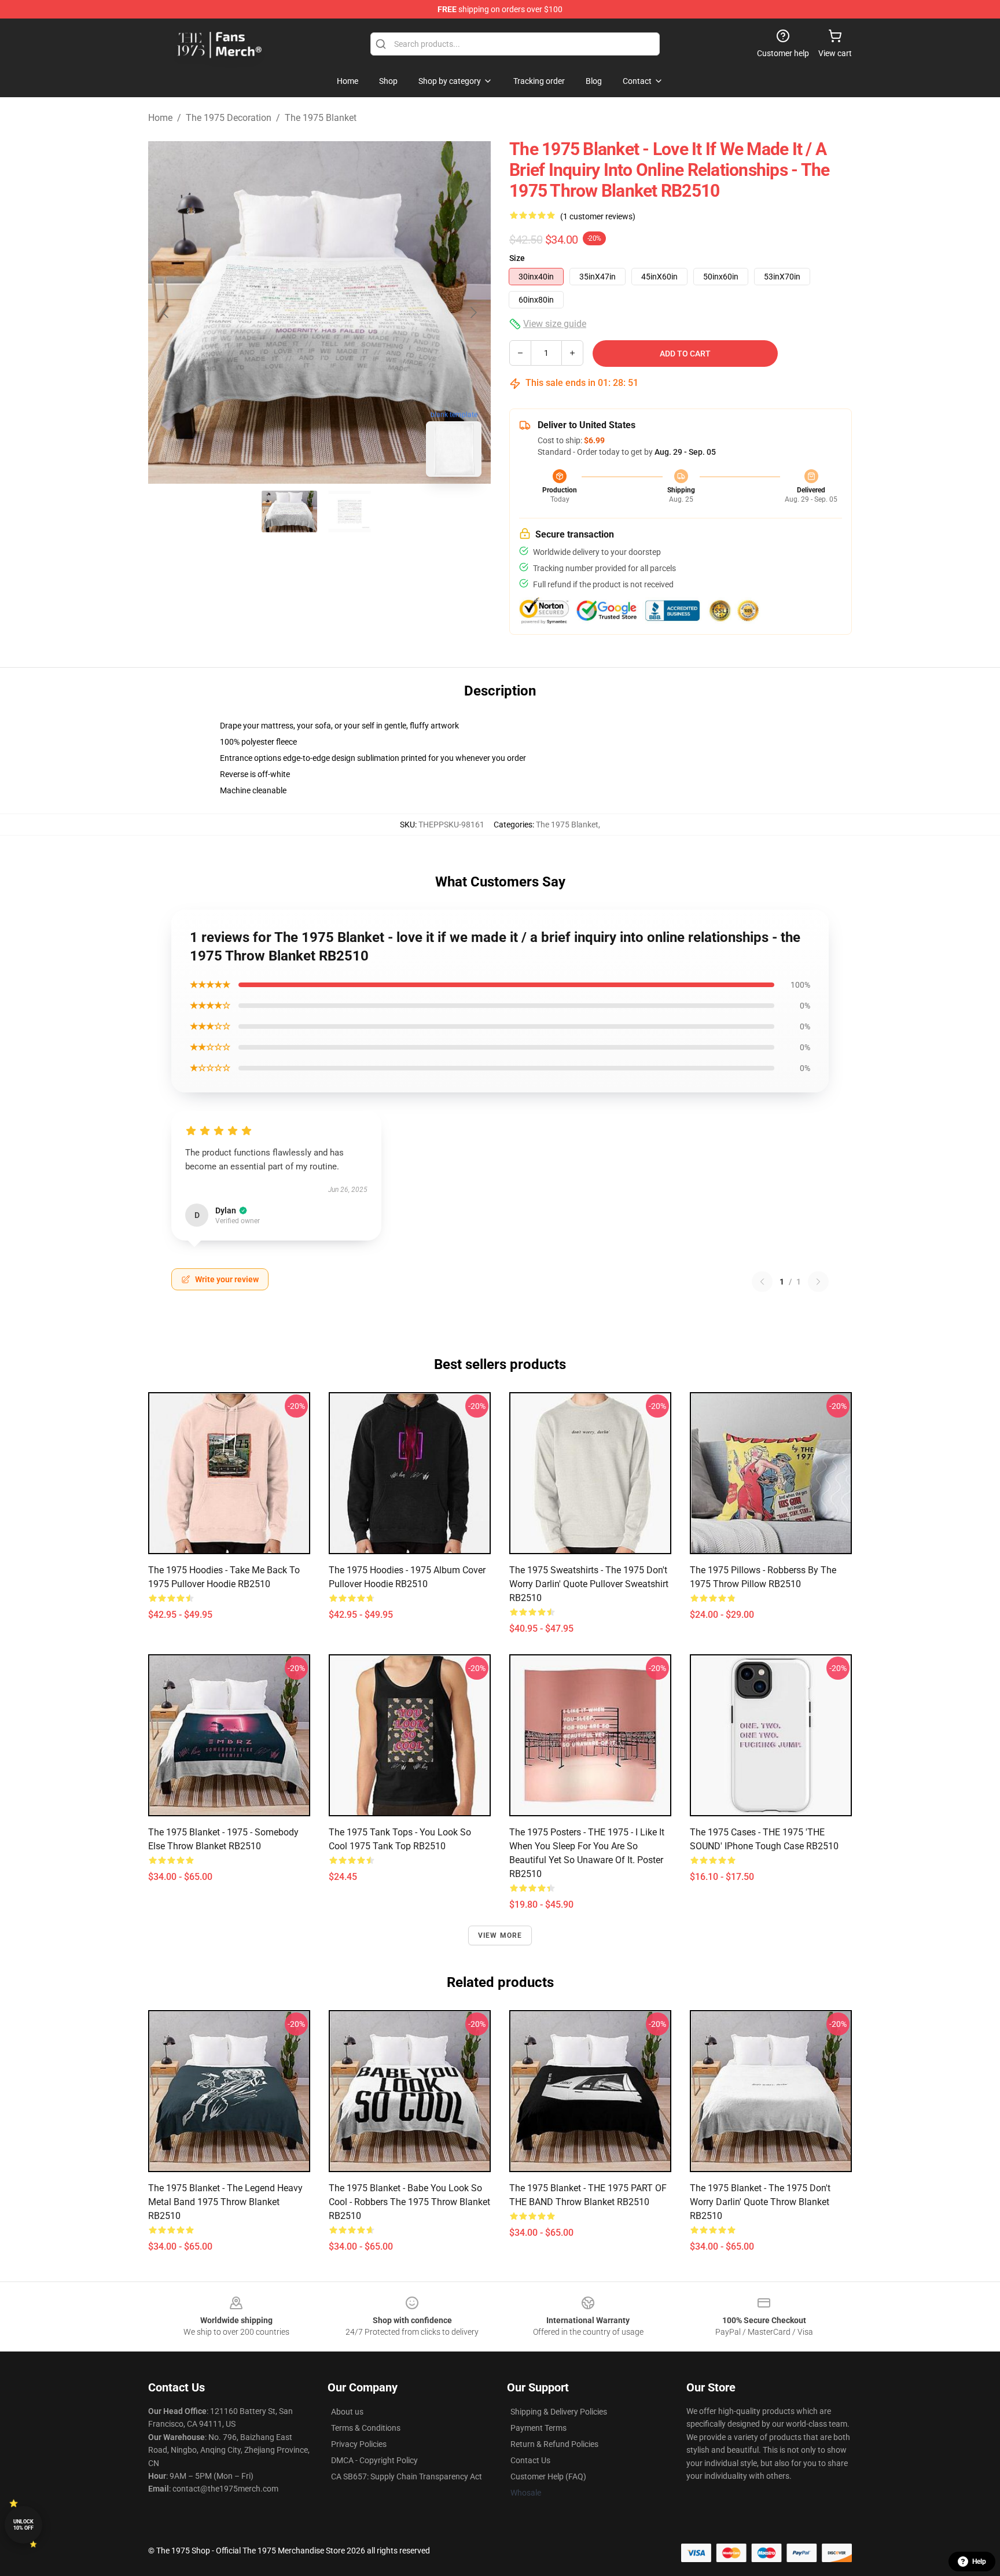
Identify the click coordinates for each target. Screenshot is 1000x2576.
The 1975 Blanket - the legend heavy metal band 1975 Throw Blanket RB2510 (225, 2202)
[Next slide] (473, 312)
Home (160, 118)
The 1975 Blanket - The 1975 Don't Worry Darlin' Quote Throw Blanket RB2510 (760, 2202)
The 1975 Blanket (321, 118)
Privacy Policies (359, 2444)
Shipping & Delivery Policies (559, 2412)
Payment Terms (538, 2428)
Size (517, 258)
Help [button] (979, 2562)
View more (500, 1935)
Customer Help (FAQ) (548, 2476)
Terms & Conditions (366, 2428)
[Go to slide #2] (350, 511)
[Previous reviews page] (762, 1282)
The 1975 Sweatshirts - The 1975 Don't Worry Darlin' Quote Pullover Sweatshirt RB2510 (589, 1584)
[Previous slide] (166, 312)
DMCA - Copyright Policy (374, 2460)
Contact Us (530, 2460)
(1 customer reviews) (598, 216)
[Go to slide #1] (289, 511)
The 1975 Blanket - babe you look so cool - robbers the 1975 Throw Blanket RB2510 (409, 2202)
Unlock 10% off (23, 2525)
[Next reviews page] (818, 1282)
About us (347, 2412)
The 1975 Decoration (229, 118)
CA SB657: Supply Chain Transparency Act (407, 2476)
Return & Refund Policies (554, 2444)
